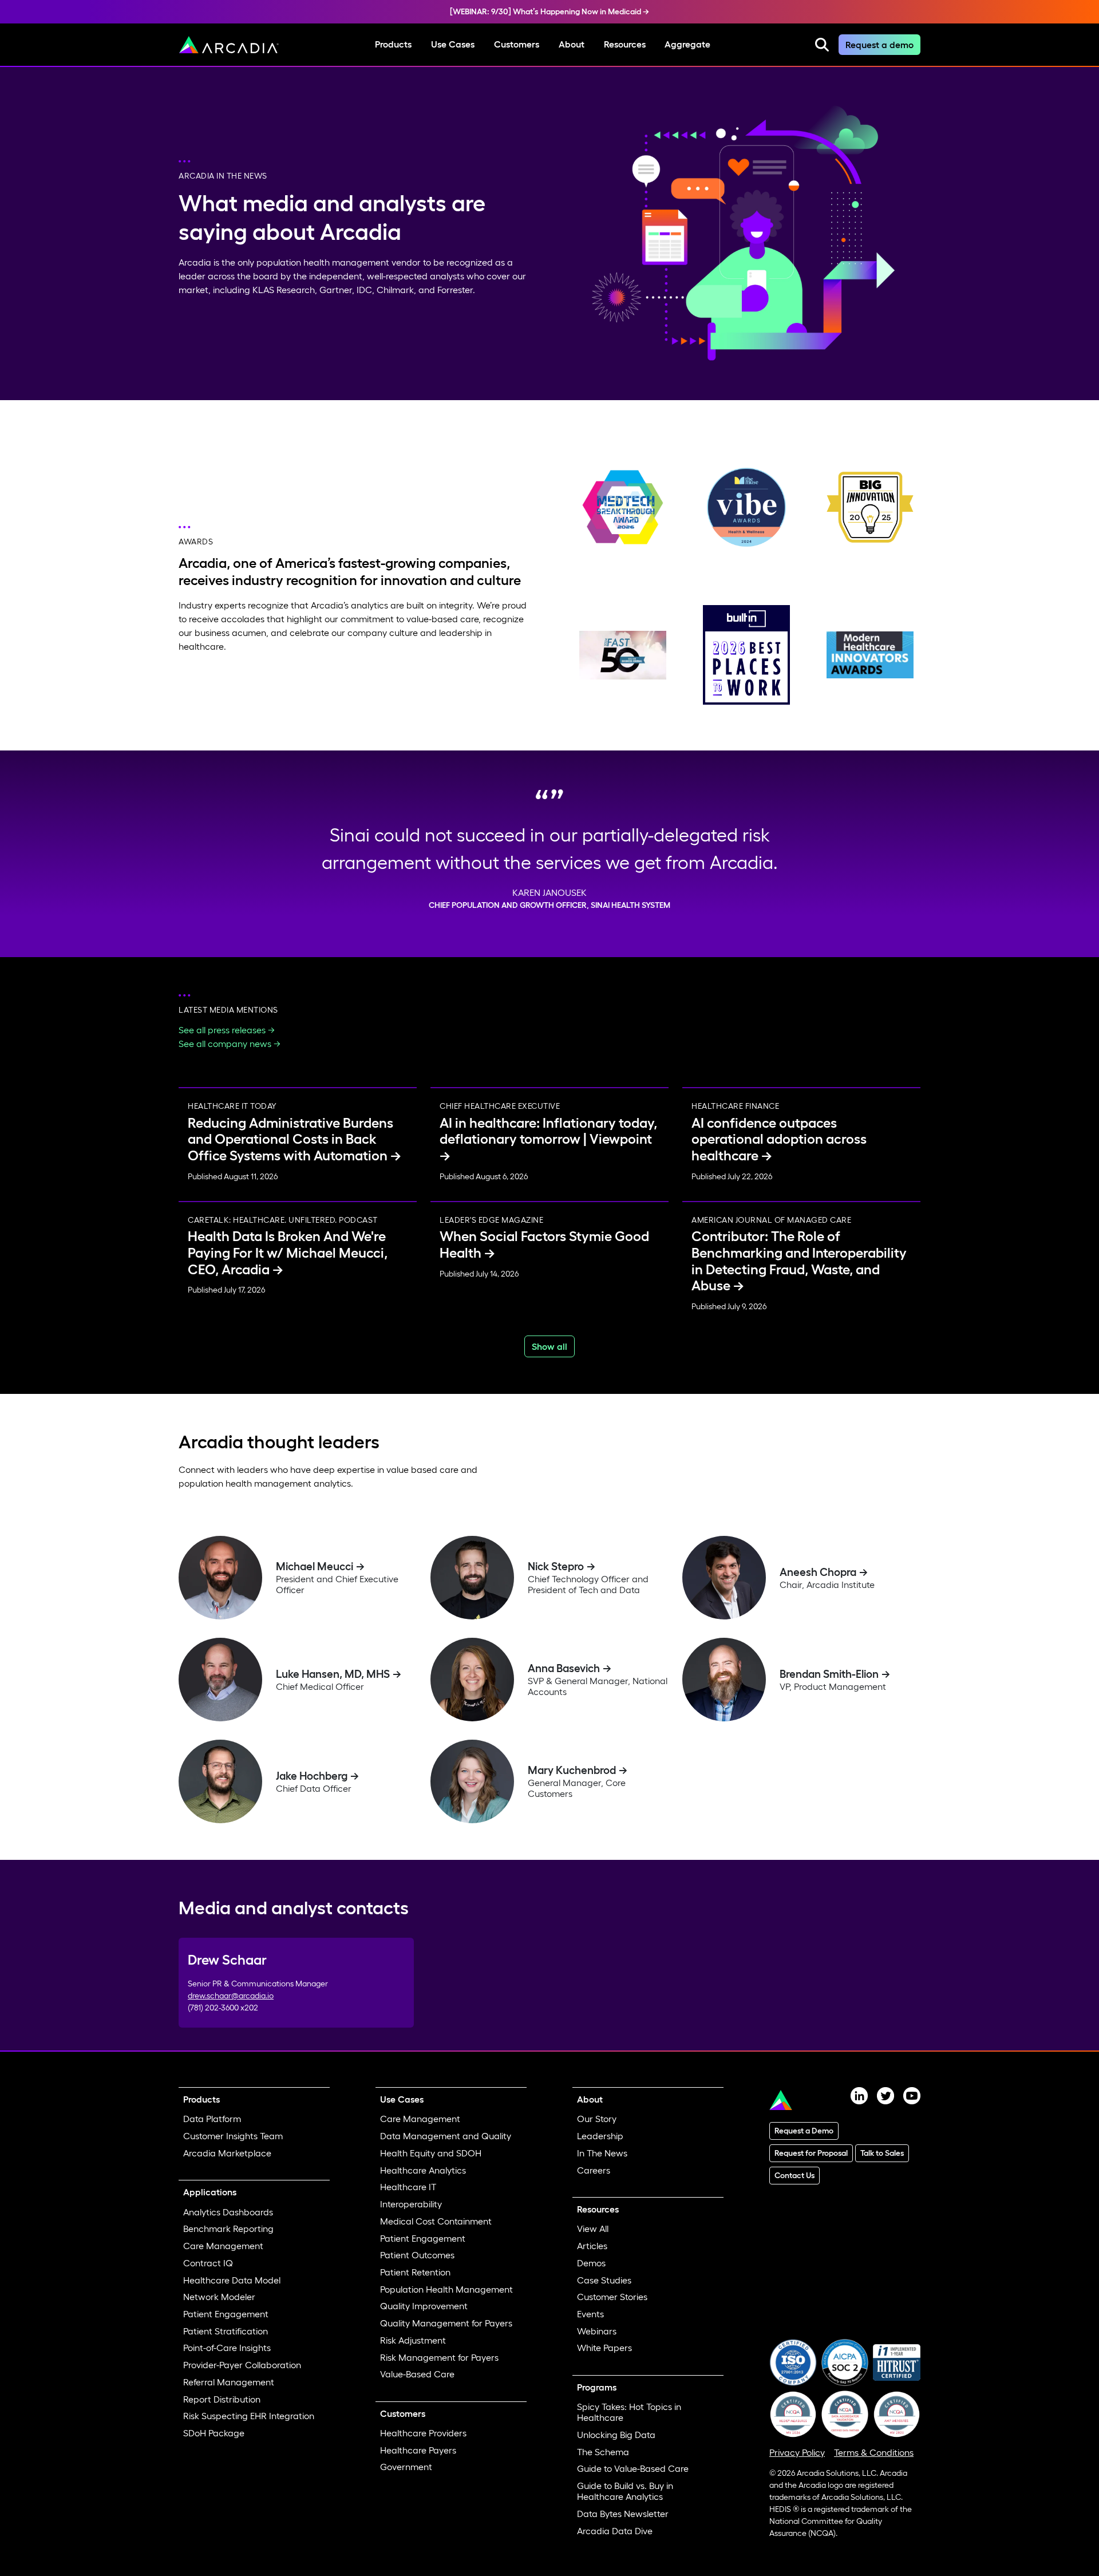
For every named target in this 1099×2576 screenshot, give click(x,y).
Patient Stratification (226, 2331)
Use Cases (453, 44)
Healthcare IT (408, 2187)
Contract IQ (208, 2263)
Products (393, 44)
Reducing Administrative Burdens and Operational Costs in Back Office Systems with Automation (290, 1139)
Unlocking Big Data (616, 2435)
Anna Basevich (564, 1668)
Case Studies (604, 2280)
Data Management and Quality (446, 2136)
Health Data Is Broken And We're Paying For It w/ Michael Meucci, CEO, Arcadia (288, 1253)
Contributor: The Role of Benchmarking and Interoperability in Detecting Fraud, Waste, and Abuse (799, 1261)
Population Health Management (446, 2289)
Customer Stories (612, 2297)
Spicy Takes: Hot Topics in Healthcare (629, 2412)
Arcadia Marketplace (227, 2153)
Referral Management (229, 2382)
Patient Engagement (226, 2314)
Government (406, 2467)
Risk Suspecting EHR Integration (249, 2416)
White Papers (604, 2348)
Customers (517, 44)
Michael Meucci (315, 1566)
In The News (602, 2153)
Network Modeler (219, 2297)
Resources (625, 44)
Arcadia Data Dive (615, 2531)
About (572, 44)
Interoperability (411, 2204)
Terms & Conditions (874, 2452)
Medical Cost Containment (436, 2221)
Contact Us (794, 2175)
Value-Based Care (417, 2374)
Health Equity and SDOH (431, 2153)
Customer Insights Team (233, 2136)
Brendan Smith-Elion (829, 1674)
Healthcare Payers (418, 2450)
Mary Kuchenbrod (572, 1770)
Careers (594, 2170)
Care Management (223, 2246)
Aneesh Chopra (818, 1572)
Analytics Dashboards (228, 2212)
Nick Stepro (556, 1566)
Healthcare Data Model (232, 2280)
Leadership (600, 2136)
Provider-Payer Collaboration (242, 2365)
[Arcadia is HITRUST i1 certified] (897, 2361)
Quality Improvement (424, 2306)
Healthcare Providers (423, 2433)
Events (590, 2314)
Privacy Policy (797, 2452)
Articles (592, 2246)
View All (593, 2229)
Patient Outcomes (417, 2255)
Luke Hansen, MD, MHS (333, 1674)
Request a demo (879, 45)
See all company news (225, 1044)
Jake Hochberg (312, 1776)
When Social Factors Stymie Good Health (544, 1244)
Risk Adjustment (413, 2340)
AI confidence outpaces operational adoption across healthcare (779, 1139)
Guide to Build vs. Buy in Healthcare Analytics (625, 2491)
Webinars (597, 2331)
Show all (549, 1346)
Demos (591, 2263)
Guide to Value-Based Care (633, 2468)
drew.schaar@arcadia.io (231, 1996)
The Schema (603, 2452)
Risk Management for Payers (439, 2357)
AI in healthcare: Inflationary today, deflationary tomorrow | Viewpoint (548, 1131)
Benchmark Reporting (228, 2229)
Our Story (597, 2119)
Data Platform (212, 2119)
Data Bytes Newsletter (623, 2514)
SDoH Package (214, 2433)
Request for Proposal (811, 2153)
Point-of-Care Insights (227, 2348)
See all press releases (222, 1030)
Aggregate (687, 44)
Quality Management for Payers (446, 2323)
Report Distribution (222, 2399)
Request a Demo (804, 2131)
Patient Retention (415, 2272)
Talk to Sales (882, 2153)
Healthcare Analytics (423, 2170)
